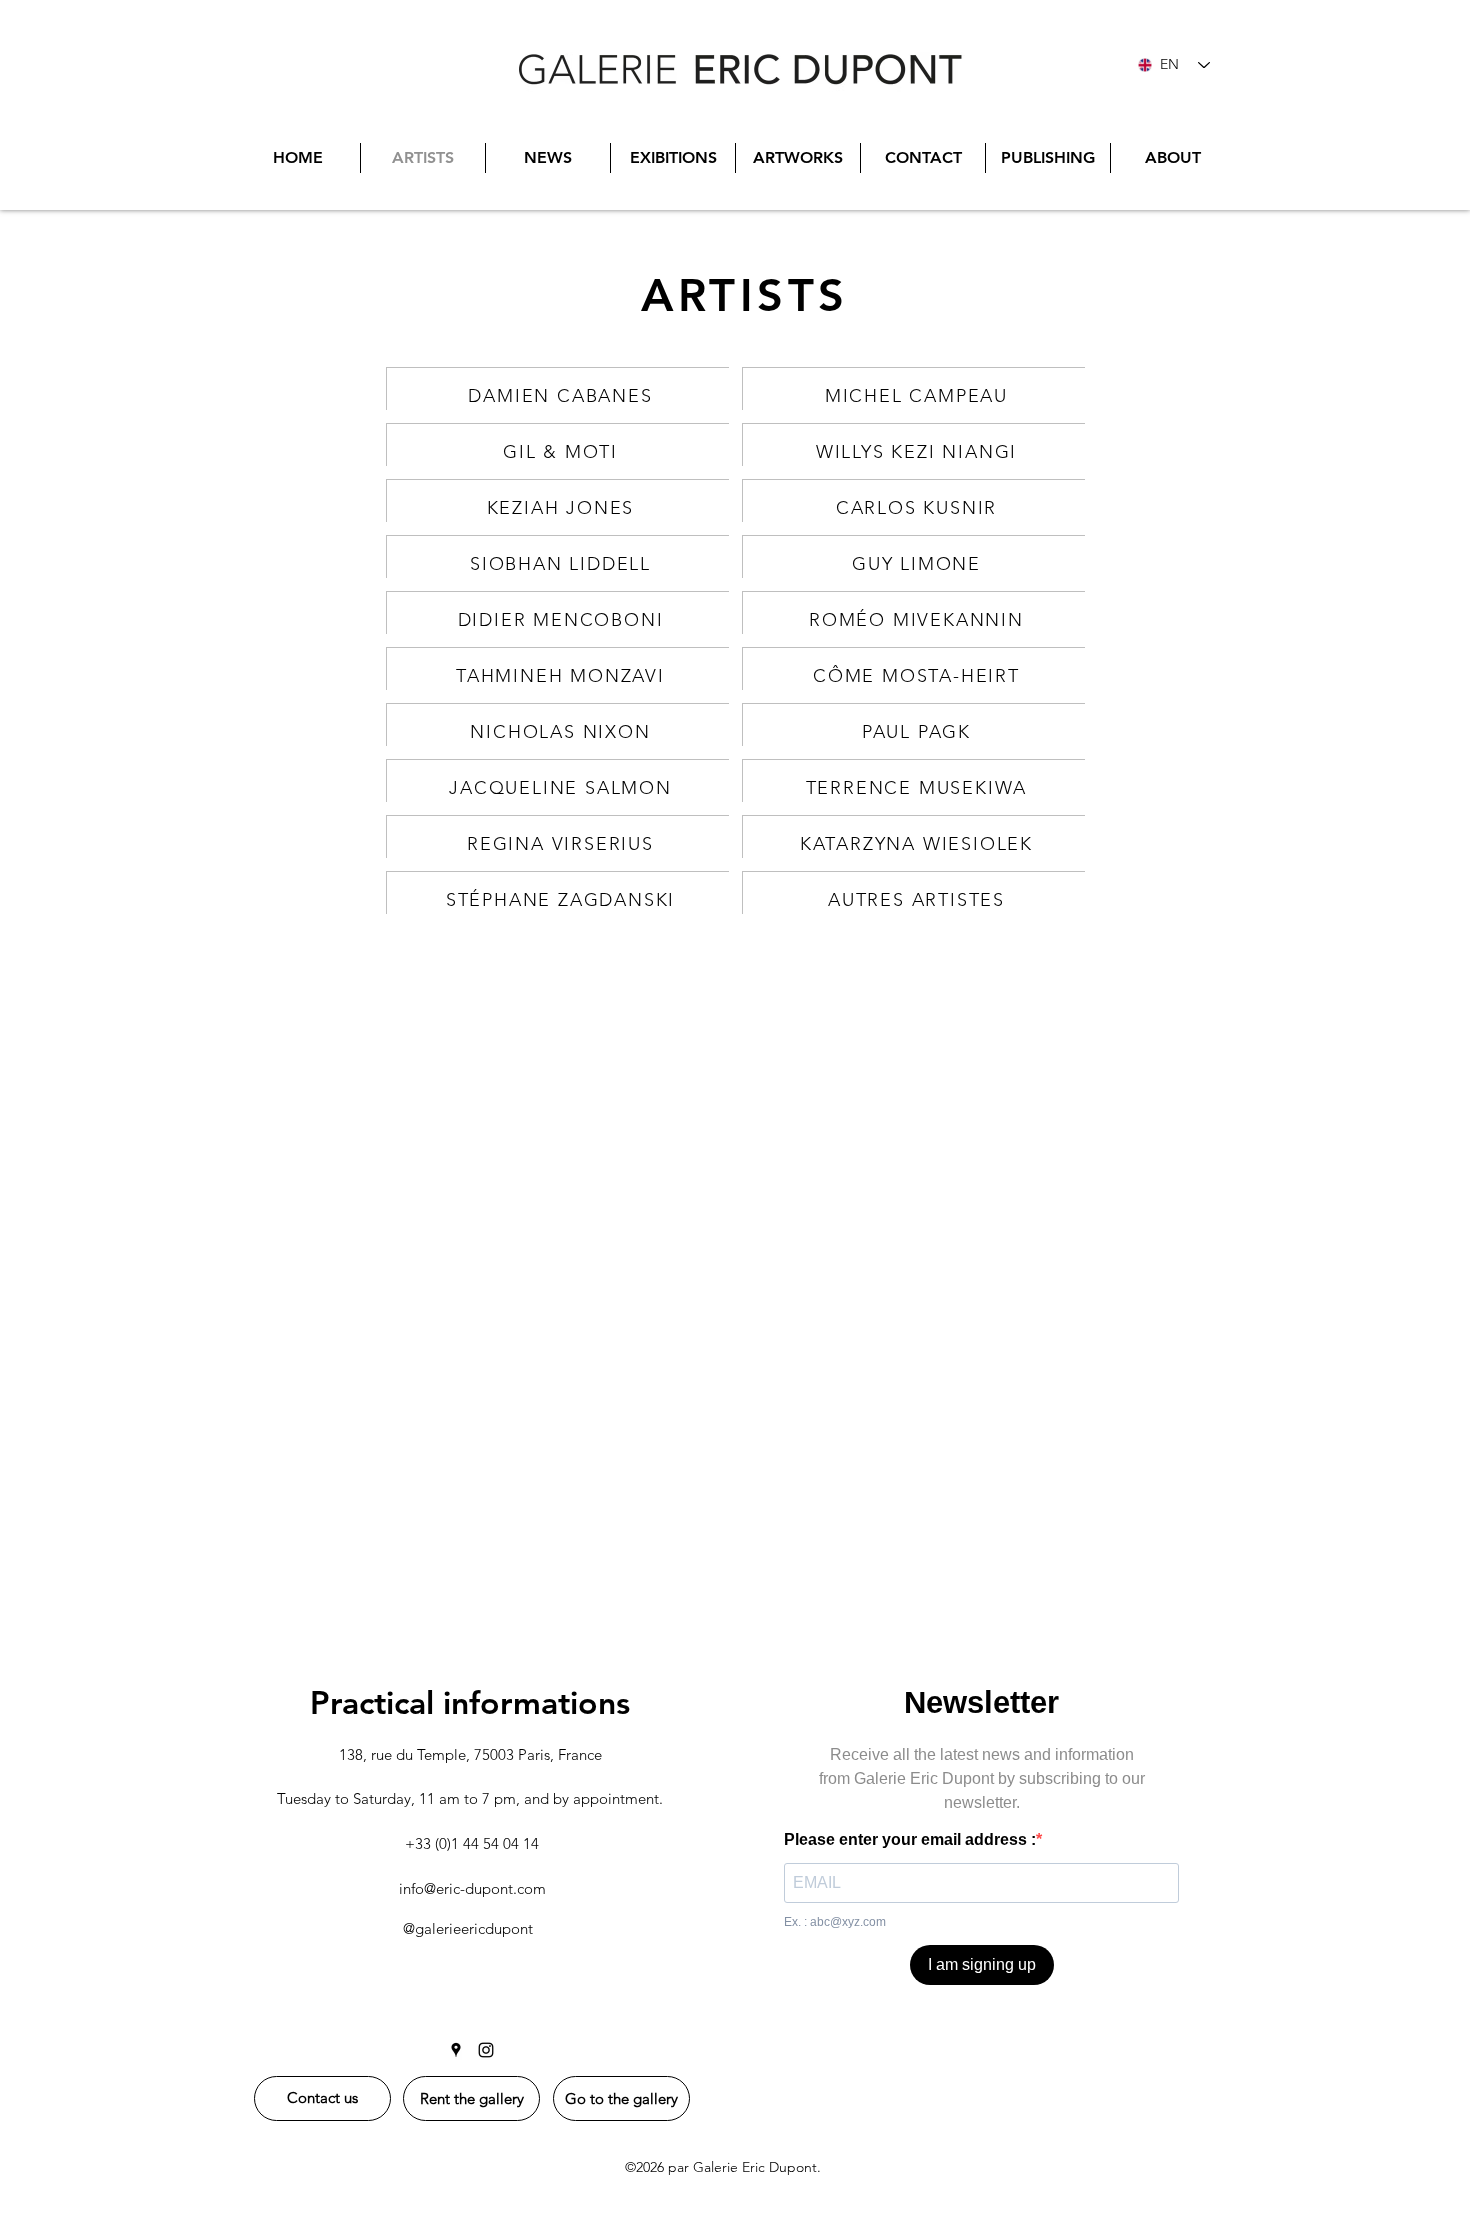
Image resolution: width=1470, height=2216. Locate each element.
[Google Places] (456, 2050)
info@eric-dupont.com (472, 1888)
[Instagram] (486, 2050)
